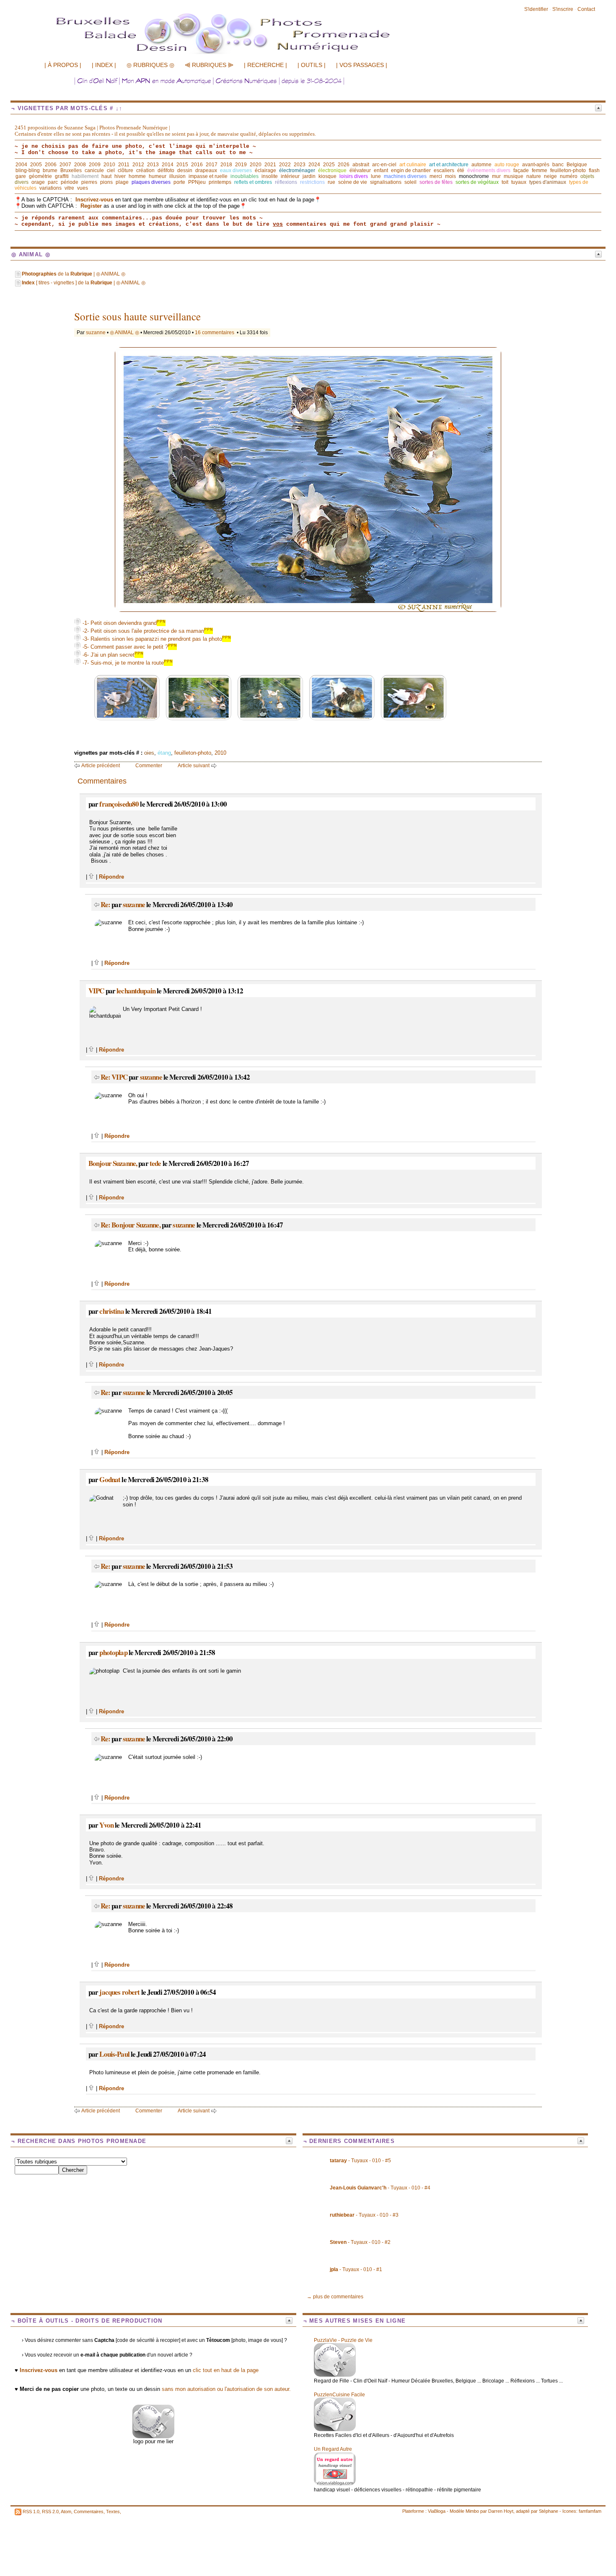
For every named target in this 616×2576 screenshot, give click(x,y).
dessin (185, 170)
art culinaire (413, 165)
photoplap (113, 1652)
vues (83, 188)
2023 (300, 165)
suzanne (96, 333)
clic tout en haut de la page (226, 2370)
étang (164, 753)
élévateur (360, 170)
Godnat (110, 1479)
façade (521, 170)
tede (155, 1163)
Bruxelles (71, 170)
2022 (285, 165)
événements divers (489, 170)
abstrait (361, 165)
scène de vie (353, 182)
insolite (270, 176)
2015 (182, 165)
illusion (177, 176)
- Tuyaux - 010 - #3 (364, 2215)
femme (540, 170)
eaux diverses (236, 170)
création (145, 170)
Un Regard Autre (333, 2449)
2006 (51, 165)
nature (534, 176)
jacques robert (119, 1992)
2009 (95, 165)
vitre (69, 188)
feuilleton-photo (568, 170)
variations (50, 188)
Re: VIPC (114, 1077)
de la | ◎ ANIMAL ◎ (74, 274)
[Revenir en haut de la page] (92, 877)
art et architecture (449, 165)
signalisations (386, 182)
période (70, 182)
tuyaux (519, 182)
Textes (113, 2512)
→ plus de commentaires (335, 2297)
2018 (226, 165)
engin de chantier (411, 170)
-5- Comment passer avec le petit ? (129, 647)
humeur (158, 176)
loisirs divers (354, 176)
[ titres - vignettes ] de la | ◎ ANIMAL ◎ (84, 283)
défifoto (166, 170)
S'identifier (536, 9)
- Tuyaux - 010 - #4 (380, 2188)
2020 (256, 165)
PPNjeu (197, 182)
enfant (381, 170)
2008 (80, 165)
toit (505, 182)
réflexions (286, 182)
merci (436, 176)
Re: (106, 904)
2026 (344, 165)
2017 (212, 165)
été (461, 170)
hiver (120, 176)
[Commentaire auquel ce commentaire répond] (97, 904)
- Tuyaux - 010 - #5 (360, 2161)
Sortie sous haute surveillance (137, 316)
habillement (85, 176)
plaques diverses (151, 182)
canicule (94, 170)
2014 (168, 165)
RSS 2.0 (50, 2512)
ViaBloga (437, 2511)
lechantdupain (136, 991)
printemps (220, 182)
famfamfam (590, 2511)
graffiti (62, 176)
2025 (329, 165)
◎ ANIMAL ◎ (124, 333)
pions (106, 182)
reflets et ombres (253, 182)
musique (514, 176)
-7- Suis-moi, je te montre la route (127, 663)
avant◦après (536, 165)
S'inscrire (563, 9)
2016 (197, 165)
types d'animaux (548, 182)
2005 (36, 165)
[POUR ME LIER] (153, 2436)
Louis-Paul (114, 2054)
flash (594, 170)
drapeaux (206, 170)
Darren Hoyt (501, 2511)
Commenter (149, 766)
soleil (410, 182)
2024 (314, 165)
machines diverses (405, 176)
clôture (126, 170)
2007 (65, 165)
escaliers (444, 170)
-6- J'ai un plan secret (112, 655)
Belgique (577, 165)
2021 (270, 165)
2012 (138, 165)
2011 (124, 165)
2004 (21, 165)
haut (106, 176)
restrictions (312, 182)
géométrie (40, 176)
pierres (89, 182)
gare (21, 176)
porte (179, 182)
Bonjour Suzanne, (113, 1163)
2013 (153, 165)
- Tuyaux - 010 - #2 (360, 2242)
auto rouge (507, 165)
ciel (111, 170)
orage (38, 182)
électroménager (297, 170)
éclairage (265, 170)
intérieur (290, 176)
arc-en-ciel (384, 165)
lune (376, 176)
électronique (332, 170)
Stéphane (549, 2511)
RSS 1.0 (31, 2512)
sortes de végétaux (477, 182)
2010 (109, 165)
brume (50, 170)
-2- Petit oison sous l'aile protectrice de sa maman (147, 631)
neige (550, 176)
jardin (309, 176)
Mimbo (472, 2511)
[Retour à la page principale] (241, 53)
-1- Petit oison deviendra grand (123, 623)
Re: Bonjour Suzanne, (131, 1225)
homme (137, 176)
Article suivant (194, 766)
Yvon (106, 1825)
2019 (241, 165)
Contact (586, 9)
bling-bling (28, 170)
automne (481, 165)
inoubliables (245, 176)
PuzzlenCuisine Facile (339, 2395)
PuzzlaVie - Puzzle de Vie (343, 2340)
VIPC (96, 991)
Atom (66, 2512)
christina (111, 1311)
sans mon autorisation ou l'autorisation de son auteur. (226, 2389)
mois (450, 176)
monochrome (474, 176)
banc (558, 165)
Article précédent (101, 766)
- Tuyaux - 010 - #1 (356, 2269)
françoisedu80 (119, 804)
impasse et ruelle (208, 176)
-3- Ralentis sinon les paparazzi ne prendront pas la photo (156, 639)
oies (149, 753)
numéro (569, 176)
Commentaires (89, 2512)
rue (331, 182)
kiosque (327, 176)
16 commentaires (215, 333)
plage (122, 182)
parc (53, 182)
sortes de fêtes (436, 182)
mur (496, 176)
